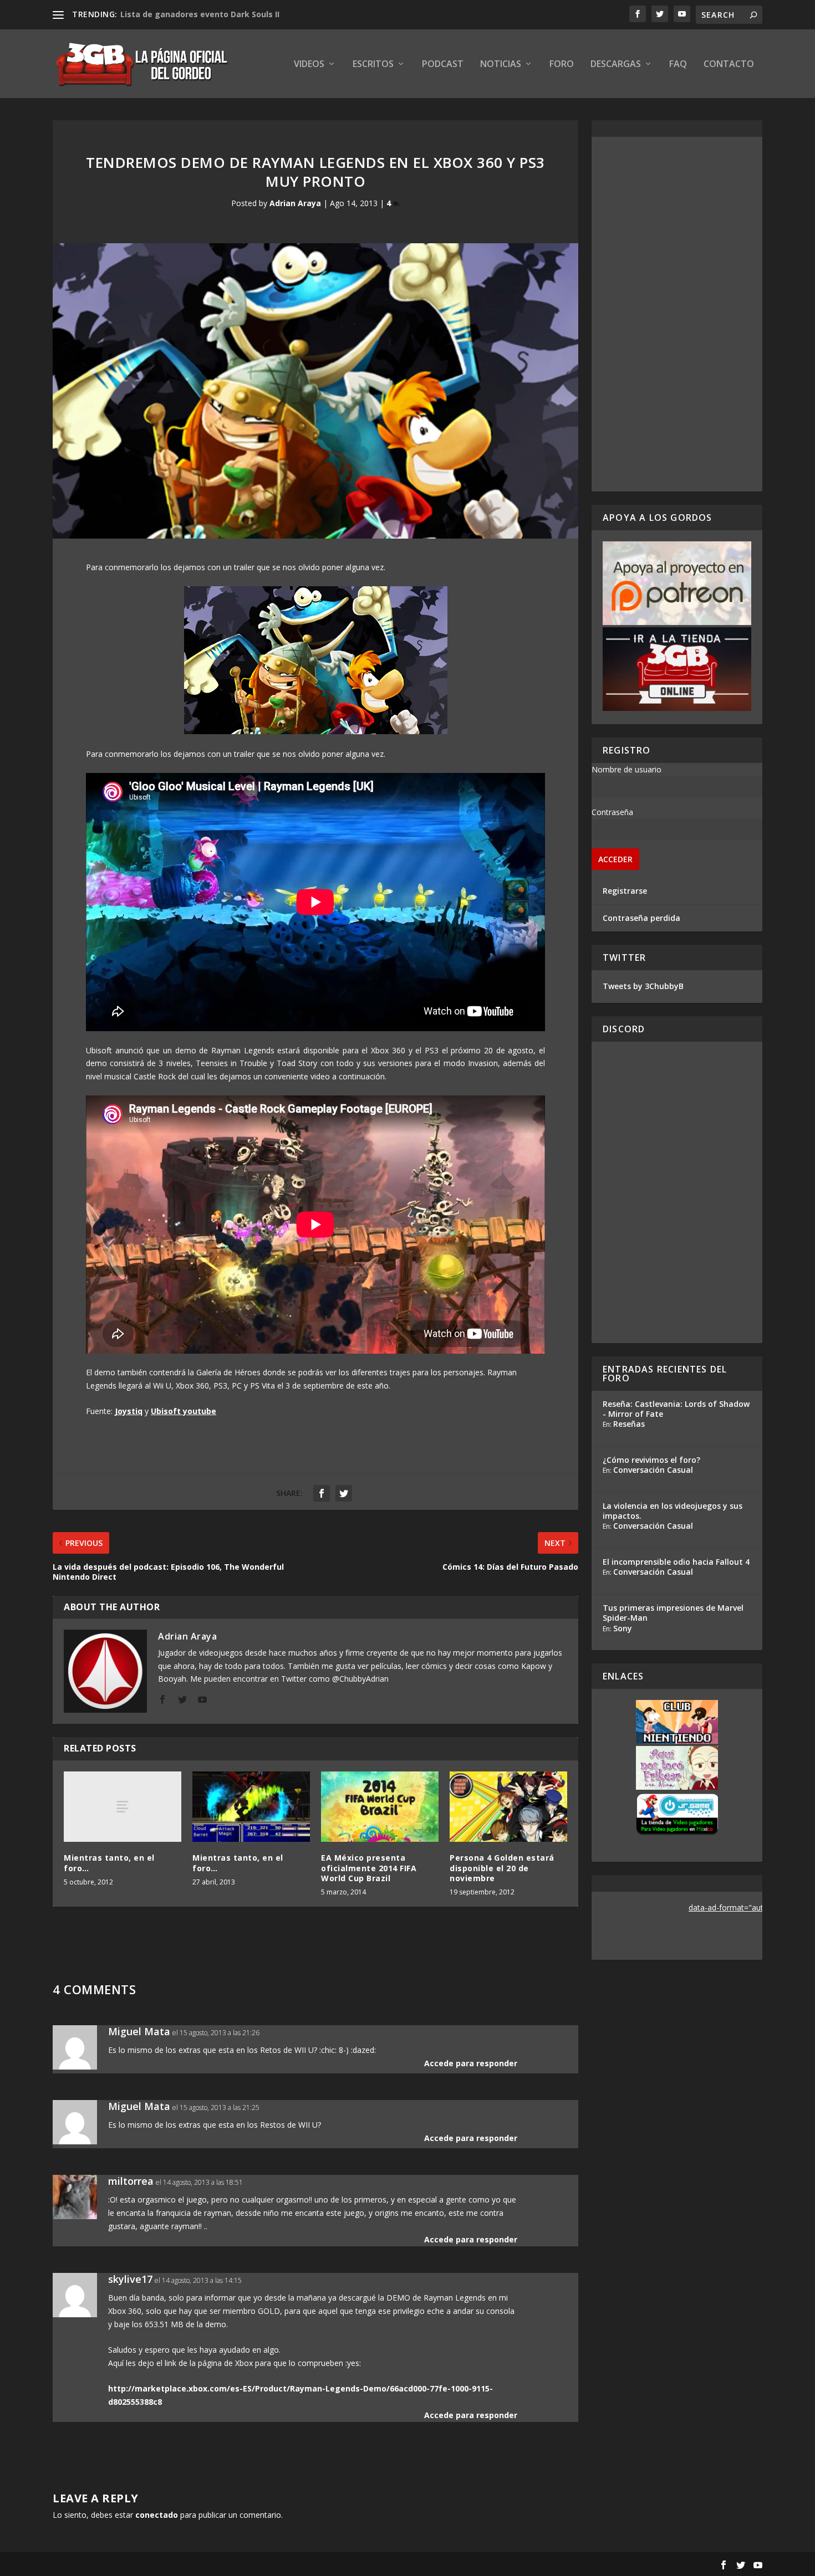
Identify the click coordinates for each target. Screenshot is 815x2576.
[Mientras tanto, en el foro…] (123, 1807)
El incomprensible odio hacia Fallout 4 (676, 1562)
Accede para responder (471, 2063)
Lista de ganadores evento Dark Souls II (200, 14)
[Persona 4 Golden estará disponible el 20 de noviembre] (508, 1807)
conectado (157, 2515)
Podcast (443, 65)
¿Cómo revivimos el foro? (651, 1460)
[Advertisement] (677, 314)
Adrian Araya (295, 203)
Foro (562, 65)
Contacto (729, 65)
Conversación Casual (653, 1470)
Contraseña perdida (641, 918)
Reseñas (629, 1424)
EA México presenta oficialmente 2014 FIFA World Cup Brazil (369, 1868)
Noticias (501, 65)
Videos (309, 65)
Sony (623, 1628)
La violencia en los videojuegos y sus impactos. (673, 1511)
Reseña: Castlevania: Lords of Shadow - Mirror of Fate (676, 1409)
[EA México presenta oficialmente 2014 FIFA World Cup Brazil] (380, 1807)
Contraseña (612, 812)
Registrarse (625, 891)
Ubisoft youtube (184, 1411)
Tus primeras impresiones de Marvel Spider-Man (673, 1613)
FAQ (678, 65)
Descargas (616, 65)
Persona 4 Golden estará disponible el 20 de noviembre (502, 1868)
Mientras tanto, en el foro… (109, 1863)
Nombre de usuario (626, 769)
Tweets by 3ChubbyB (643, 986)
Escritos (373, 65)
